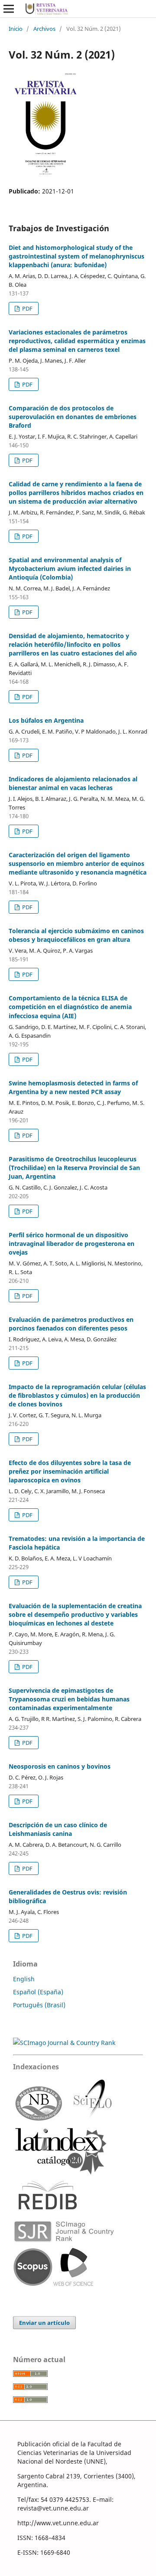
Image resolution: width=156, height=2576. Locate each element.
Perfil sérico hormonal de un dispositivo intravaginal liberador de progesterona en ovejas (71, 1244)
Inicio (16, 29)
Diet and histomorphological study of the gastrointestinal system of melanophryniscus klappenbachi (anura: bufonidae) (76, 256)
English (24, 1979)
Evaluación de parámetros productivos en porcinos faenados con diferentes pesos (71, 1324)
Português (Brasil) (39, 2005)
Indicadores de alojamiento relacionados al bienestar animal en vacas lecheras (73, 783)
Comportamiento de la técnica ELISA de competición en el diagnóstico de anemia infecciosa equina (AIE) (70, 1007)
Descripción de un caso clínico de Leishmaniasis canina (58, 1829)
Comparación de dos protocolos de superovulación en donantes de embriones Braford (73, 417)
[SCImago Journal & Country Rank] (64, 2043)
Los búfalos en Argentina (46, 720)
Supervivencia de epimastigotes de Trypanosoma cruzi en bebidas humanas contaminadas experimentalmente (69, 1699)
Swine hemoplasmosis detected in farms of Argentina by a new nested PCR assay (73, 1087)
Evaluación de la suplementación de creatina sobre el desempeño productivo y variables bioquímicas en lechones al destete (75, 1614)
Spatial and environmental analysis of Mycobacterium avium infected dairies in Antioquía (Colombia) (70, 569)
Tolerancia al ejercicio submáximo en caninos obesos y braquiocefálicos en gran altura (76, 935)
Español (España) (38, 1992)
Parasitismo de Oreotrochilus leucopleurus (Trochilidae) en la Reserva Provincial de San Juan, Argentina (74, 1168)
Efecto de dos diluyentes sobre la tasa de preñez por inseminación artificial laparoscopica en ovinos (70, 1471)
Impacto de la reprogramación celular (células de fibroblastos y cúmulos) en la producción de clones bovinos (77, 1395)
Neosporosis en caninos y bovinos (60, 1766)
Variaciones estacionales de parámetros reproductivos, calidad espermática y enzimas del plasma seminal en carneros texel (77, 341)
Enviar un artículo (44, 2323)
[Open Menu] (9, 9)
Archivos (44, 29)
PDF (27, 308)
